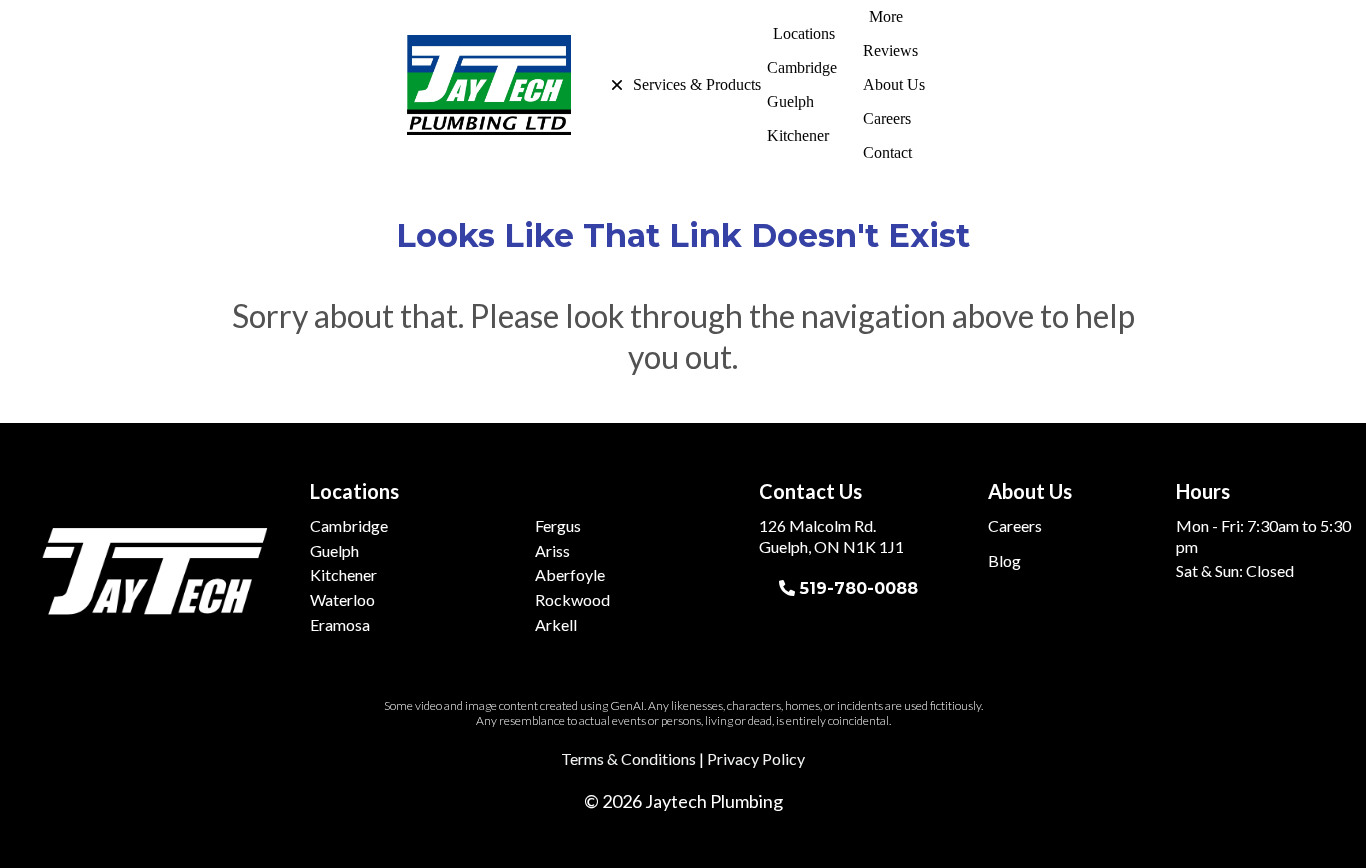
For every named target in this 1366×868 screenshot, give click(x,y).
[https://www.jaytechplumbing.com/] (489, 85)
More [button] (886, 16)
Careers (1015, 525)
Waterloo (342, 599)
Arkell (556, 624)
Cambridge (349, 525)
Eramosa (340, 624)
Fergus (558, 525)
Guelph (334, 550)
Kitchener (343, 574)
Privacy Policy (756, 758)
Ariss (552, 550)
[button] (603, 85)
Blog (1004, 560)
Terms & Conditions (628, 758)
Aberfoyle (570, 574)
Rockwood (572, 599)
